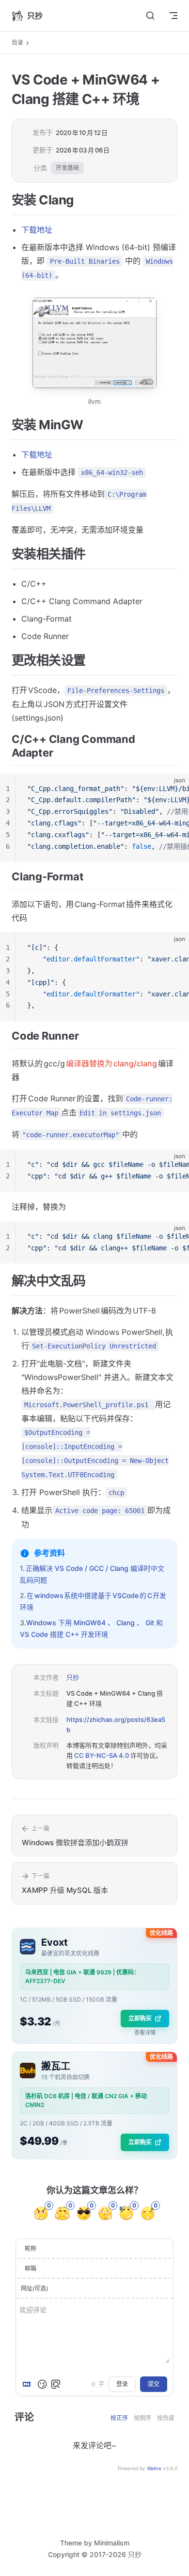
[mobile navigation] (173, 16)
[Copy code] (173, 789)
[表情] (42, 2384)
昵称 (31, 2248)
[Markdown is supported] (29, 2384)
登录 (122, 2384)
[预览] (56, 2384)
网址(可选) (34, 2288)
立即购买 (140, 2018)
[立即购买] (94, 1986)
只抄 (73, 1677)
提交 (154, 2384)
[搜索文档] (150, 16)
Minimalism (112, 2543)
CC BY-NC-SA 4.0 (102, 1755)
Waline (154, 2468)
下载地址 (37, 230)
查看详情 (145, 2033)
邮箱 (31, 2268)
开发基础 (67, 168)
